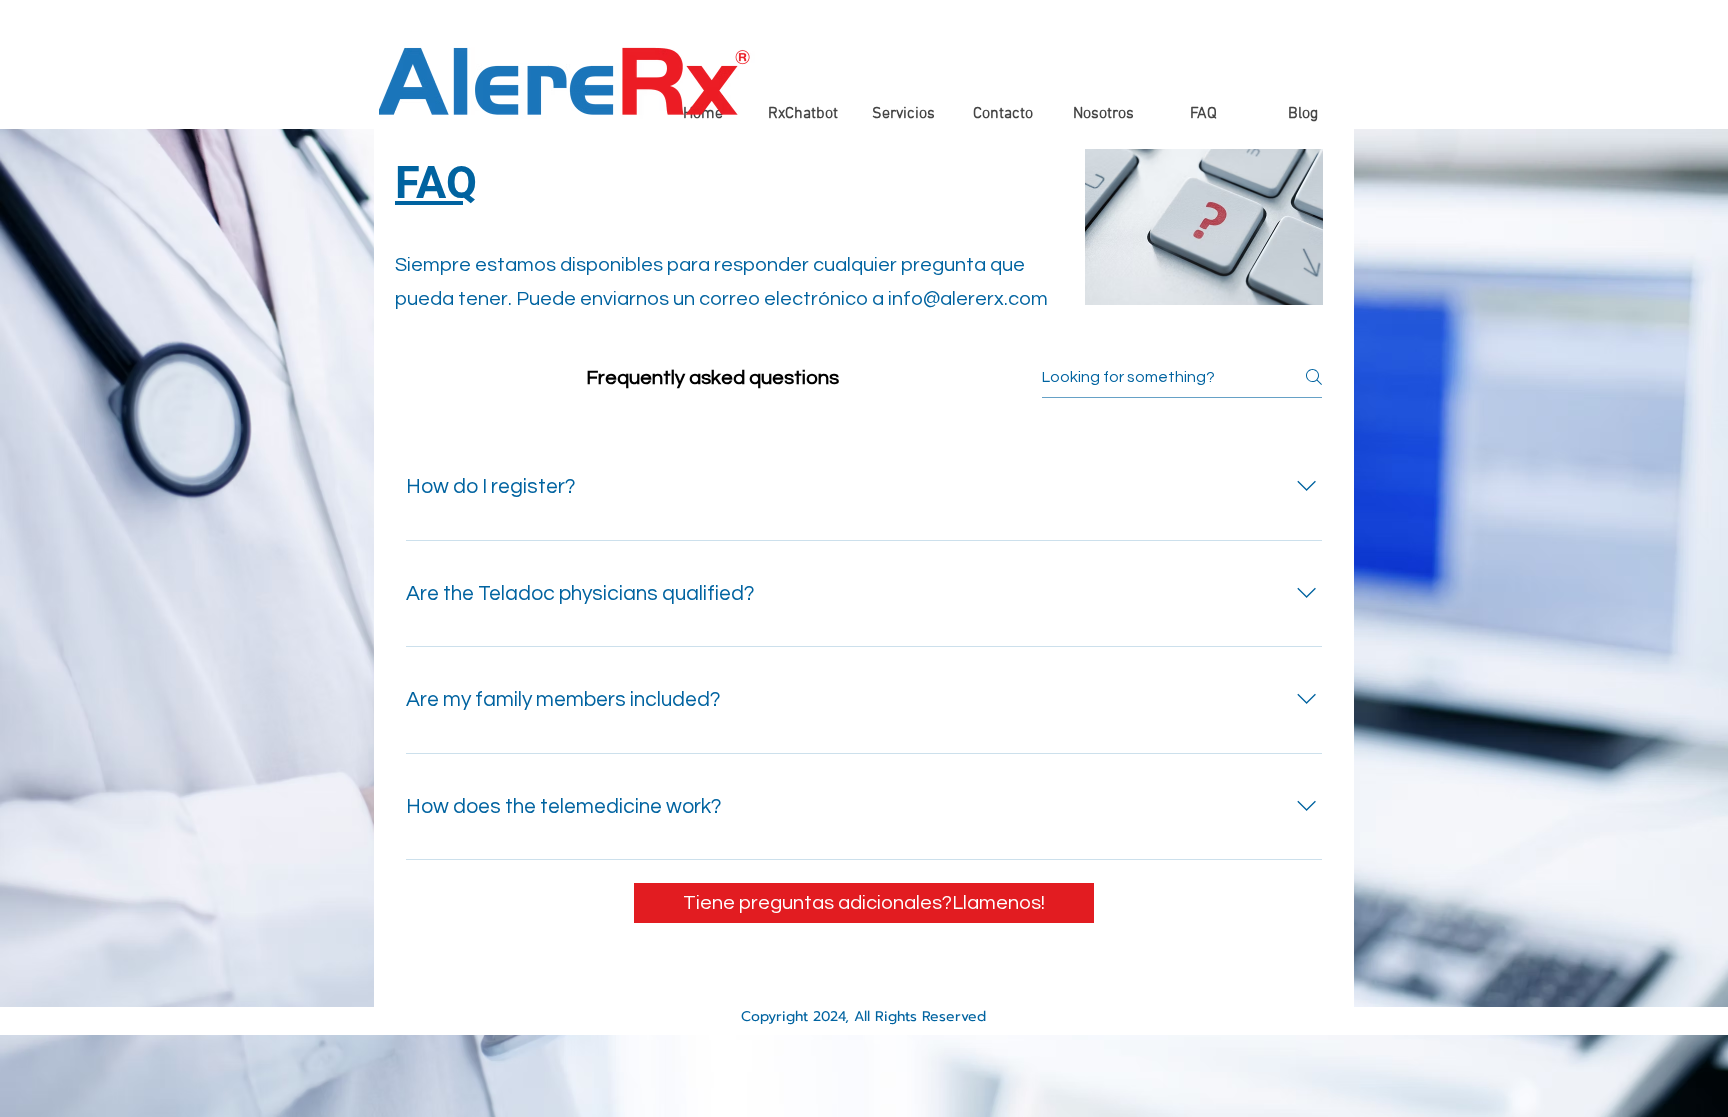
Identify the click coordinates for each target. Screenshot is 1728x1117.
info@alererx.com (968, 299)
